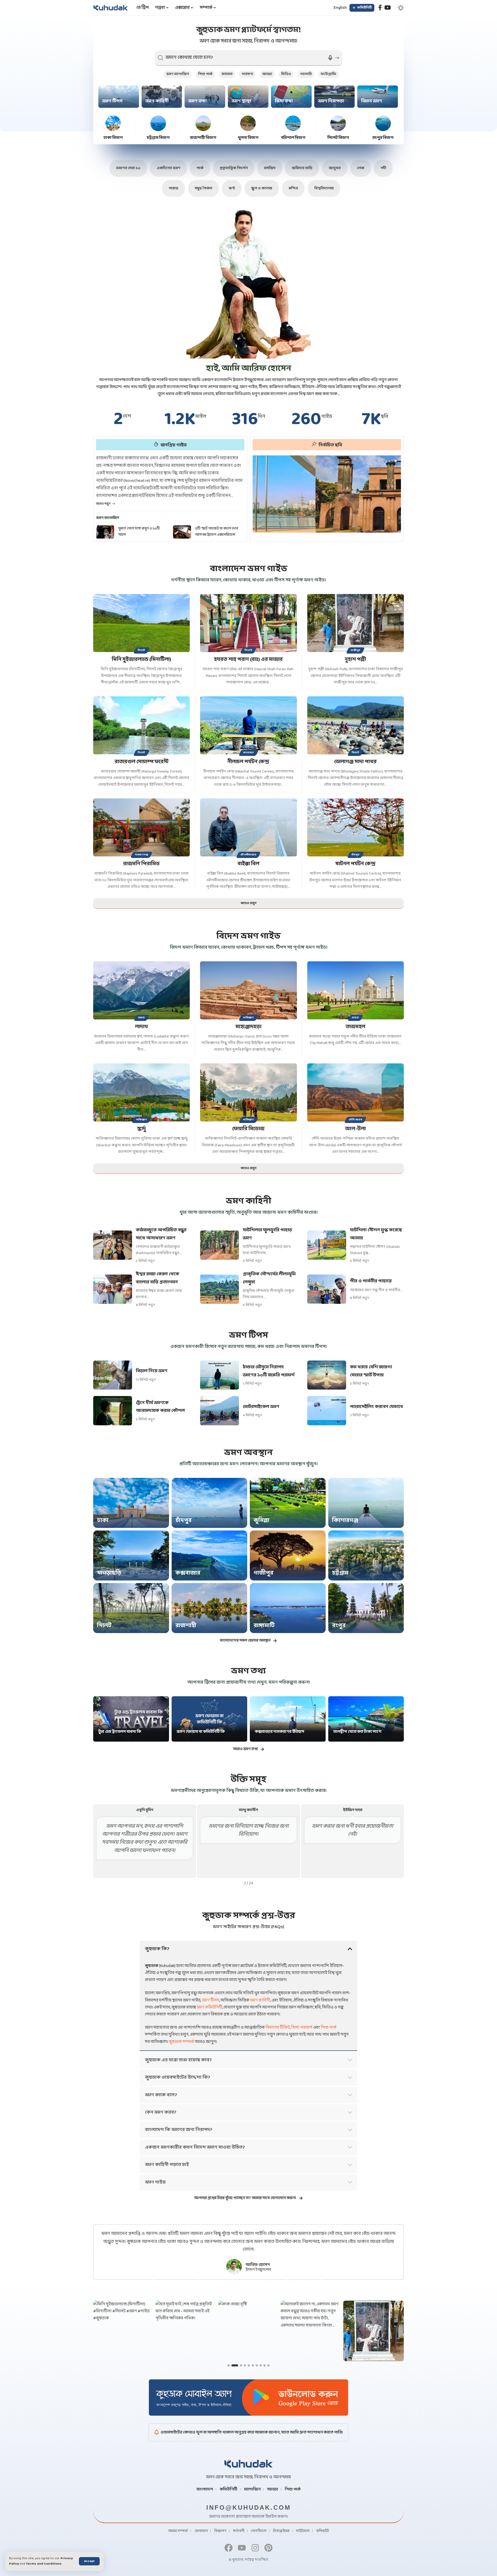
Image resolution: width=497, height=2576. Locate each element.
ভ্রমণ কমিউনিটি (210, 2007)
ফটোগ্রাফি (328, 74)
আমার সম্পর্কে (178, 2531)
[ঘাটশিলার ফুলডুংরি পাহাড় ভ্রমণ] (220, 1245)
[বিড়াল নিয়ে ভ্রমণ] (113, 1375)
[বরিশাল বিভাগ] (293, 123)
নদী (383, 168)
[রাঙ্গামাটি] (288, 1608)
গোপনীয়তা (259, 2531)
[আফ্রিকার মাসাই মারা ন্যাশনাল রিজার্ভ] (182, 532)
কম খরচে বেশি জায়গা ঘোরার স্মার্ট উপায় (371, 1371)
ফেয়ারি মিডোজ (248, 1129)
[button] (89, 2561)
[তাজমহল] (356, 990)
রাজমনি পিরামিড (141, 864)
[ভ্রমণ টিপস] (119, 97)
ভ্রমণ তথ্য (198, 101)
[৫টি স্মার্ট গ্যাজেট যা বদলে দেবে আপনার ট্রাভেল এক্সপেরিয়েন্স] (105, 532)
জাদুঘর (335, 168)
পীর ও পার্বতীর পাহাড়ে (371, 1281)
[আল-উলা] (356, 1092)
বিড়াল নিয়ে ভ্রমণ (152, 1371)
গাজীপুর (355, 650)
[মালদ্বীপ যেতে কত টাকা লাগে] (366, 1719)
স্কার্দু (142, 1129)
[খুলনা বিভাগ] (248, 123)
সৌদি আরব (355, 1120)
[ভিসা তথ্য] (291, 97)
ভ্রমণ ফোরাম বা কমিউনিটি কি (201, 1732)
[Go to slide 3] (236, 2365)
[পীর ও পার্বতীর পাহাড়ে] (327, 1289)
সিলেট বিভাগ (338, 138)
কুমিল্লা (262, 1520)
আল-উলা (355, 1129)
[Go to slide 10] (268, 2365)
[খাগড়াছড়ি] (131, 1555)
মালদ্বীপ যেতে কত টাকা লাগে (357, 1732)
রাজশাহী (186, 1626)
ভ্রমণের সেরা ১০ (128, 168)
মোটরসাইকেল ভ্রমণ (261, 1407)
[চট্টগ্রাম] (366, 1555)
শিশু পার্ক (205, 74)
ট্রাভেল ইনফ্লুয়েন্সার (258, 2270)
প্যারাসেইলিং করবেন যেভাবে (376, 1407)
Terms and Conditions (44, 2564)
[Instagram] (255, 2548)
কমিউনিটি (229, 2489)
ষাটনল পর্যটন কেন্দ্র (356, 864)
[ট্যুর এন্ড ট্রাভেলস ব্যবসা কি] (131, 1719)
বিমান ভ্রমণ (372, 101)
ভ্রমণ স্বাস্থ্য (241, 101)
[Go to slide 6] (253, 2365)
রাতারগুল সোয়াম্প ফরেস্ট (142, 762)
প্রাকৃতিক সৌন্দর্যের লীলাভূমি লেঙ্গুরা (269, 1278)
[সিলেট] (131, 1608)
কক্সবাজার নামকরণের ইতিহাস (280, 1732)
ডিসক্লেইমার (281, 2531)
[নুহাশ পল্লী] (356, 623)
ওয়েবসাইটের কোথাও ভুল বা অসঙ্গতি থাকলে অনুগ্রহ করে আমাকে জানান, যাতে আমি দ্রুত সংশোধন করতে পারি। (252, 2432)
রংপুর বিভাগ (383, 138)
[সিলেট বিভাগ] (338, 123)
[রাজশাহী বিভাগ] (203, 123)
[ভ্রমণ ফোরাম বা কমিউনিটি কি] (210, 1719)
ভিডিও (286, 74)
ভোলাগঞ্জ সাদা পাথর (355, 762)
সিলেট (141, 650)
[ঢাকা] (131, 1503)
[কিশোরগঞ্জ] (366, 1503)
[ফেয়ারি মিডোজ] (248, 1092)
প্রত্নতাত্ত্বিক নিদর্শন (234, 168)
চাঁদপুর (356, 855)
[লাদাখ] (141, 990)
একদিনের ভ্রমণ (168, 168)
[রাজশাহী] (210, 1608)
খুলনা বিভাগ (248, 138)
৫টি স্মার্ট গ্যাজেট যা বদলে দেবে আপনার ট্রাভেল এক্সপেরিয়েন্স (140, 532)
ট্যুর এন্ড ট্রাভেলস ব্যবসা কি (120, 1732)
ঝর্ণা (232, 188)
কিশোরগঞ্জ (345, 1520)
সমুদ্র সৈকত (203, 188)
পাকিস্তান (248, 1018)
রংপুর (339, 1626)
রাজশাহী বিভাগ (203, 138)
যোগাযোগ (201, 2531)
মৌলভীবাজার (248, 855)
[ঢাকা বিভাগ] (113, 123)
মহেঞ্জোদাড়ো (248, 1027)
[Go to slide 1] (229, 2365)
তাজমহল (355, 1027)
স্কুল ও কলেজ (262, 188)
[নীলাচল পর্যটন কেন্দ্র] (248, 725)
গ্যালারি (306, 74)
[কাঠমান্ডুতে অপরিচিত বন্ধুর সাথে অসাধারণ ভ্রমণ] (113, 1245)
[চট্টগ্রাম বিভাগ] (158, 123)
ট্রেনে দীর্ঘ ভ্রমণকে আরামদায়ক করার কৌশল (160, 1407)
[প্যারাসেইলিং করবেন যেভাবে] (327, 1411)
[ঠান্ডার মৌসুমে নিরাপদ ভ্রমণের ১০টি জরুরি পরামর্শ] (220, 1375)
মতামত (227, 74)
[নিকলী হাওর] (327, 494)
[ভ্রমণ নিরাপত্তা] (335, 97)
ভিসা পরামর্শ (302, 2027)
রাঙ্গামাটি (264, 1626)
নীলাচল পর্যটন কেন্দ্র (248, 762)
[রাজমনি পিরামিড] (141, 827)
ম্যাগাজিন (252, 2489)
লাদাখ (142, 1027)
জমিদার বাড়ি (302, 168)
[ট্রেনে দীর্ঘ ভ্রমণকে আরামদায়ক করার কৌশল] (113, 1411)
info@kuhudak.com (249, 2507)
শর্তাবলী (239, 2531)
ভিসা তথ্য (284, 101)
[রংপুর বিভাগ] (383, 123)
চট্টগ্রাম (340, 1573)
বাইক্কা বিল (248, 864)
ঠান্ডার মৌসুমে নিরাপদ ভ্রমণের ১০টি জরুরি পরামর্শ (269, 1371)
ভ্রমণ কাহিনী (157, 101)
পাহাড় (173, 188)
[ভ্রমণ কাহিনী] (162, 97)
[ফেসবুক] (380, 8)
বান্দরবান (249, 753)
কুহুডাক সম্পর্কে (181, 2042)
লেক (361, 168)
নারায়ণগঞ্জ (141, 855)
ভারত (142, 1018)
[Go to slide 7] (257, 2365)
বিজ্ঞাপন (220, 2531)
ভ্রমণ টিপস (112, 101)
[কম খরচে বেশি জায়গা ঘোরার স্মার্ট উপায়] (327, 1375)
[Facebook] (229, 2548)
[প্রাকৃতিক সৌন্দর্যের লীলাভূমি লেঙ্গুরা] (220, 1289)
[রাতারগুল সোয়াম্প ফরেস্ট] (141, 725)
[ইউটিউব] (388, 8)
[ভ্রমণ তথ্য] (205, 97)
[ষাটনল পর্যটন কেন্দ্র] (356, 827)
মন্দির (293, 188)
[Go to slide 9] (265, 2365)
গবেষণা (247, 74)
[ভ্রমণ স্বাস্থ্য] (248, 97)
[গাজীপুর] (288, 1555)
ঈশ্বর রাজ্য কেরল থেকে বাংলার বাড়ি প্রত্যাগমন (158, 1278)
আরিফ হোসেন (258, 2265)
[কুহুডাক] (111, 8)
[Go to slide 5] (249, 2365)
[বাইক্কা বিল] (248, 827)
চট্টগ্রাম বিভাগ (158, 138)
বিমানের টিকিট (278, 2027)
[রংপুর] (366, 1608)
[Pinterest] (268, 2548)
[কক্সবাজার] (210, 1555)
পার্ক (200, 168)
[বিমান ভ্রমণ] (378, 97)
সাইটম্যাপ (303, 2531)
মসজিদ (270, 168)
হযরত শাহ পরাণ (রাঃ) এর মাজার (248, 660)
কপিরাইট (323, 2531)
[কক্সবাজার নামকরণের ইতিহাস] (288, 1719)
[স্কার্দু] (141, 1092)
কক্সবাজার (188, 1573)
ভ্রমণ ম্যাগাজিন (178, 74)
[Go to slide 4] (243, 2365)
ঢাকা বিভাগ (113, 138)
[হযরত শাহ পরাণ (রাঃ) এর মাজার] (248, 623)
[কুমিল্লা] (288, 1503)
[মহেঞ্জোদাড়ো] (248, 990)
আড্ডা (267, 74)
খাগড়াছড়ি (109, 1573)
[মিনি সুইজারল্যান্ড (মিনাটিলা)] (141, 623)
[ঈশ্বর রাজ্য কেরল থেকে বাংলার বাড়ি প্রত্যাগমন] (113, 1289)
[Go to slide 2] (232, 2365)
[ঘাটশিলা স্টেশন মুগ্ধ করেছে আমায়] (327, 1245)
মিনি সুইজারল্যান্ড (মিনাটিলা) (141, 660)
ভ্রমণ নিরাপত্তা (331, 101)
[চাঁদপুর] (210, 1503)
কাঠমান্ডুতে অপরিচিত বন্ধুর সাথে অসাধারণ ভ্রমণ (161, 1234)
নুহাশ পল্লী (355, 660)
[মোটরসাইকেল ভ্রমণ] (220, 1411)
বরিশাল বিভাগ (293, 138)
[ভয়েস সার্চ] (330, 58)
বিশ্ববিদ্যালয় (324, 188)
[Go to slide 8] (261, 2365)
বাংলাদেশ (205, 2489)
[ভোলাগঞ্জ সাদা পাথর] (356, 725)
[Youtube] (242, 2548)
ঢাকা (103, 1520)
